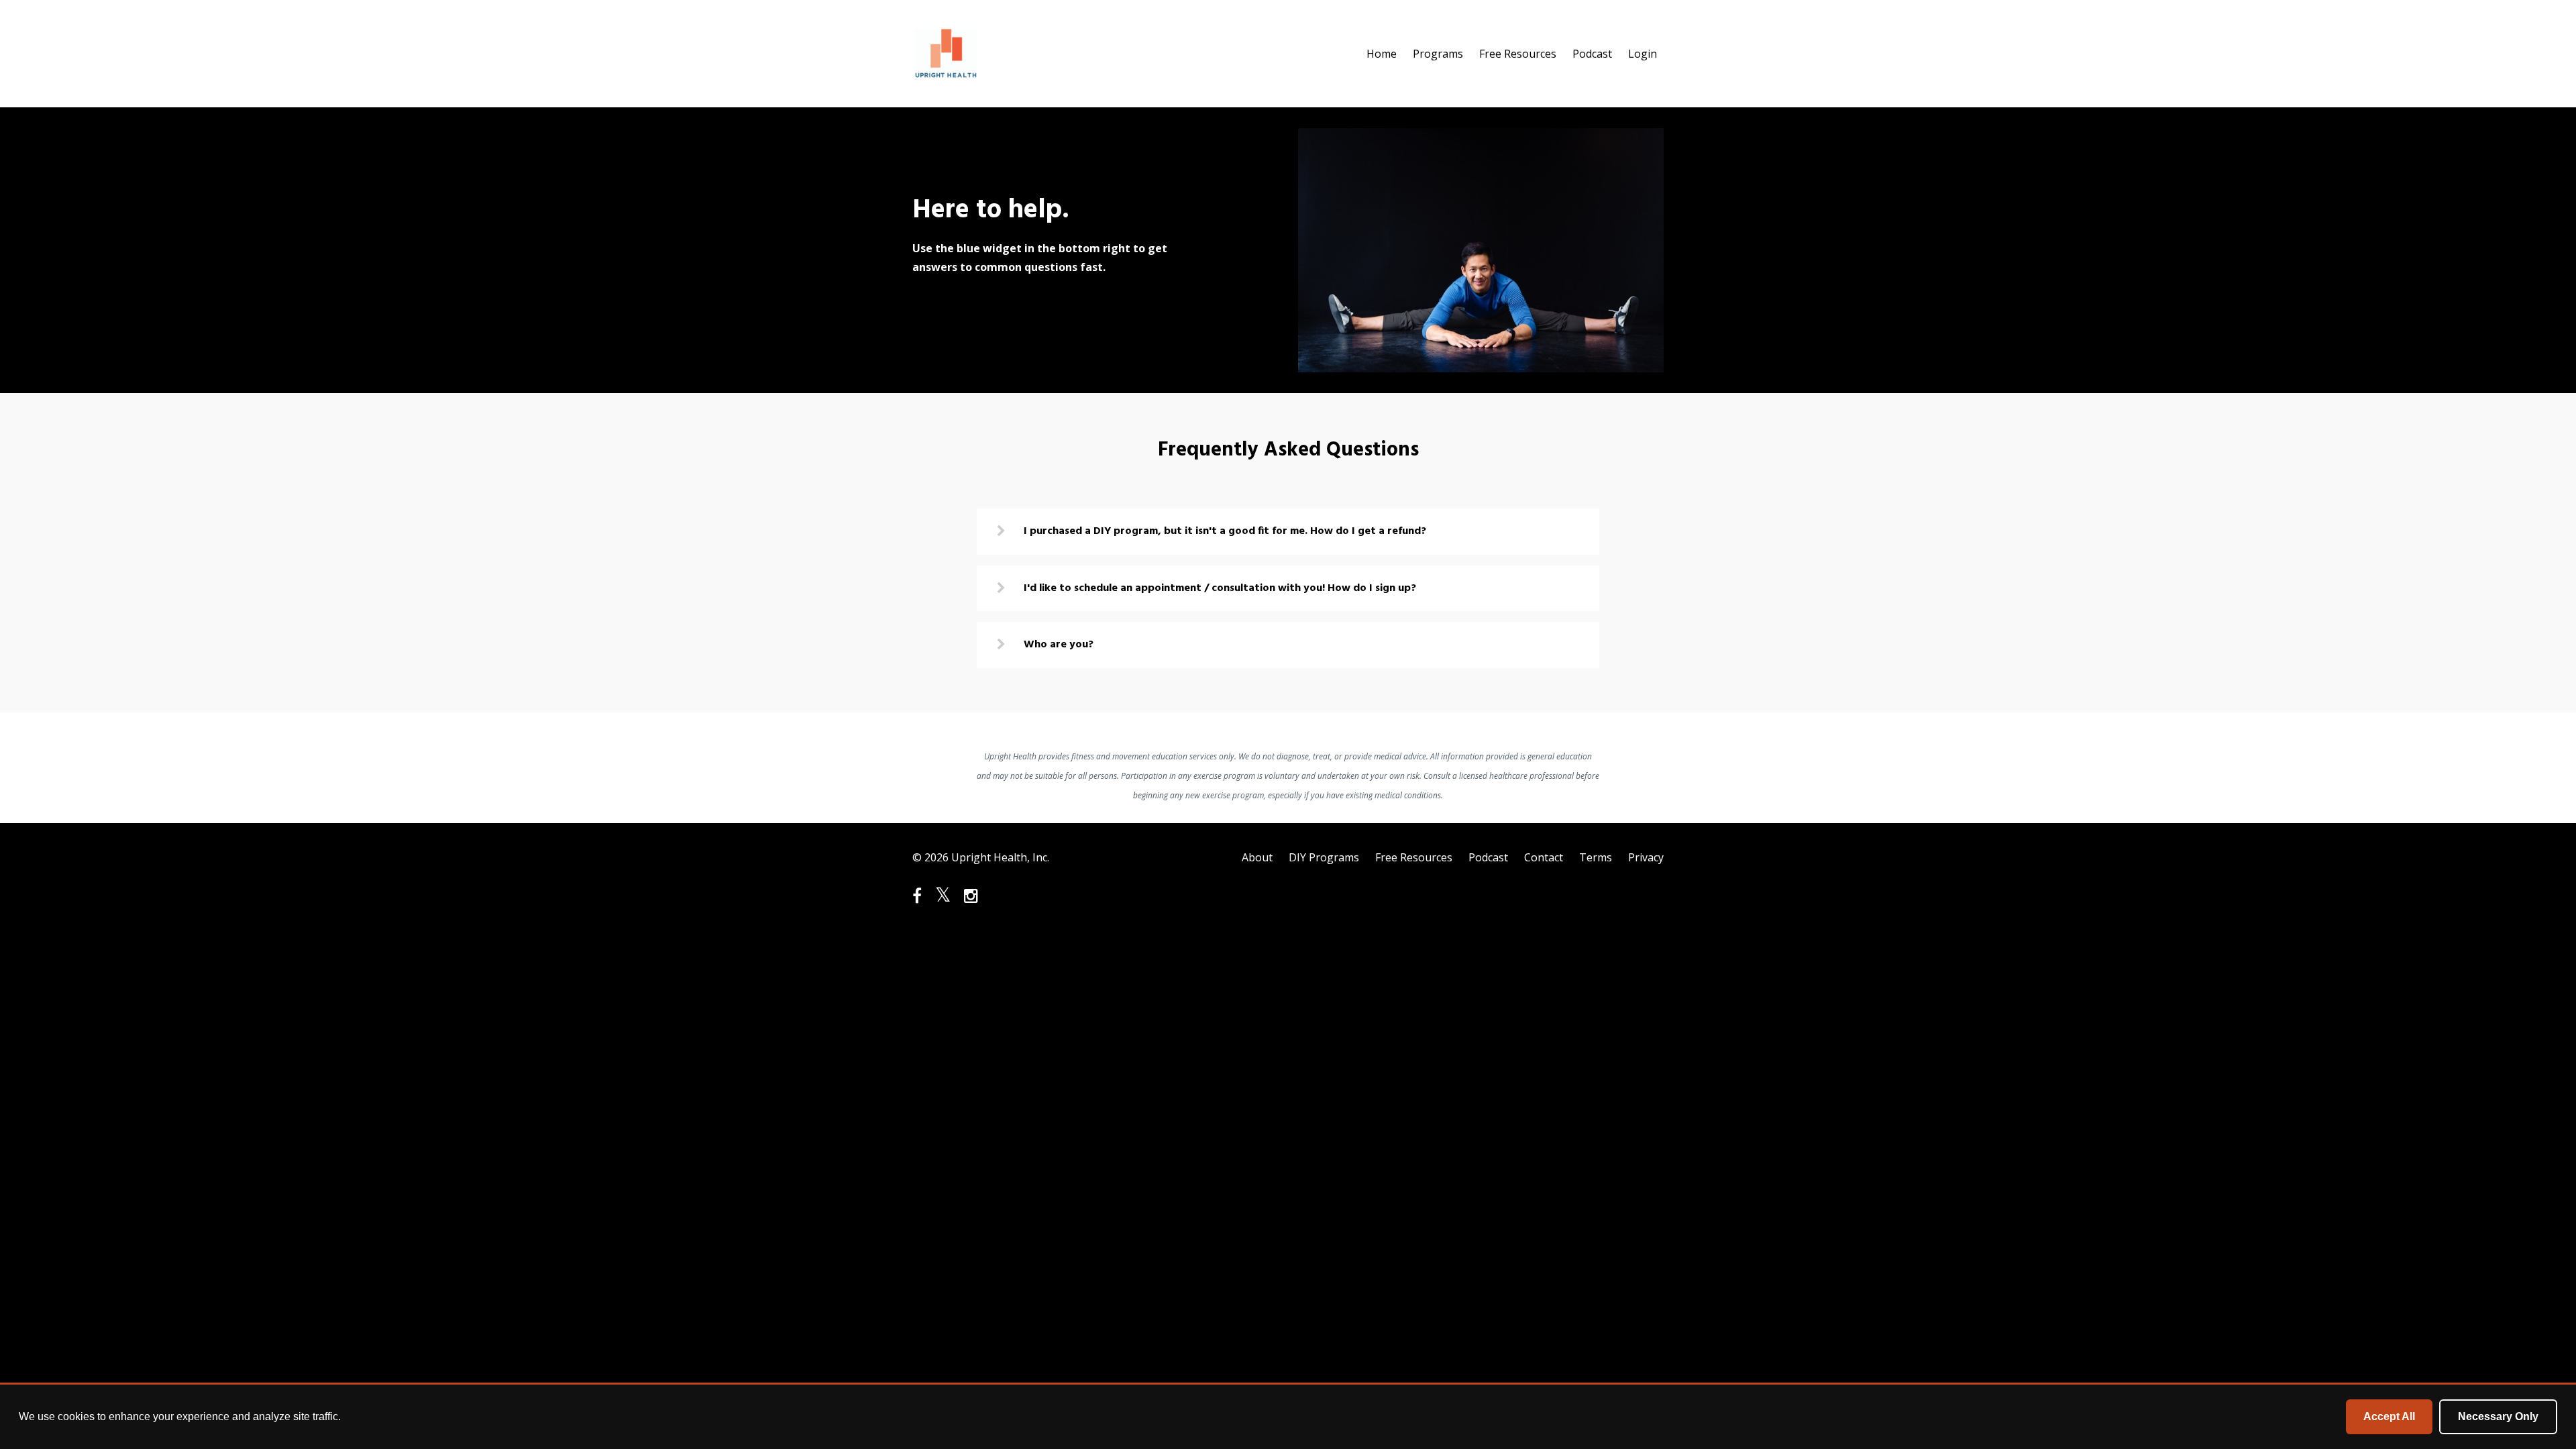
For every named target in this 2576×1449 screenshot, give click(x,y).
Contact (1544, 857)
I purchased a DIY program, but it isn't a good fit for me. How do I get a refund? (1225, 531)
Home (1382, 54)
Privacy (1646, 857)
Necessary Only (2498, 1416)
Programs (1438, 54)
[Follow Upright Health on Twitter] (943, 896)
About (1257, 857)
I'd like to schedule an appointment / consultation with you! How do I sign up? (1220, 588)
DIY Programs (1324, 857)
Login (1643, 54)
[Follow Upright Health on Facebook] (917, 896)
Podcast (1592, 54)
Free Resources (1518, 54)
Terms (1596, 857)
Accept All (2389, 1416)
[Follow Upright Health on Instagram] (971, 896)
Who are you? (1059, 645)
